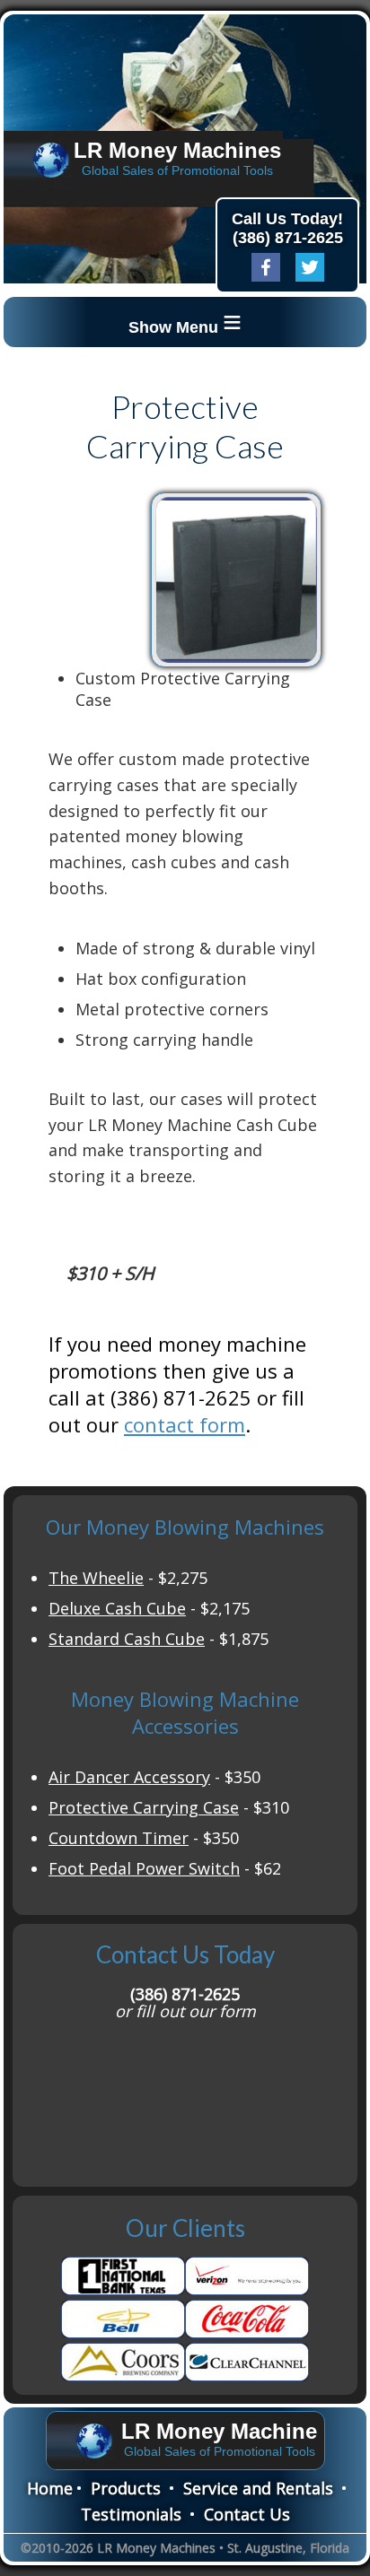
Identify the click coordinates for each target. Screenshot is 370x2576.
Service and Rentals (258, 2488)
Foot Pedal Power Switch (144, 1868)
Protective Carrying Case (144, 1807)
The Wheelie (96, 1578)
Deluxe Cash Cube (117, 1608)
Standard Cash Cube (127, 1639)
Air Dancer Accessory (129, 1777)
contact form (185, 1424)
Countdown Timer (119, 1838)
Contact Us (247, 2514)
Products (126, 2488)
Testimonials (131, 2514)
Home (50, 2488)
